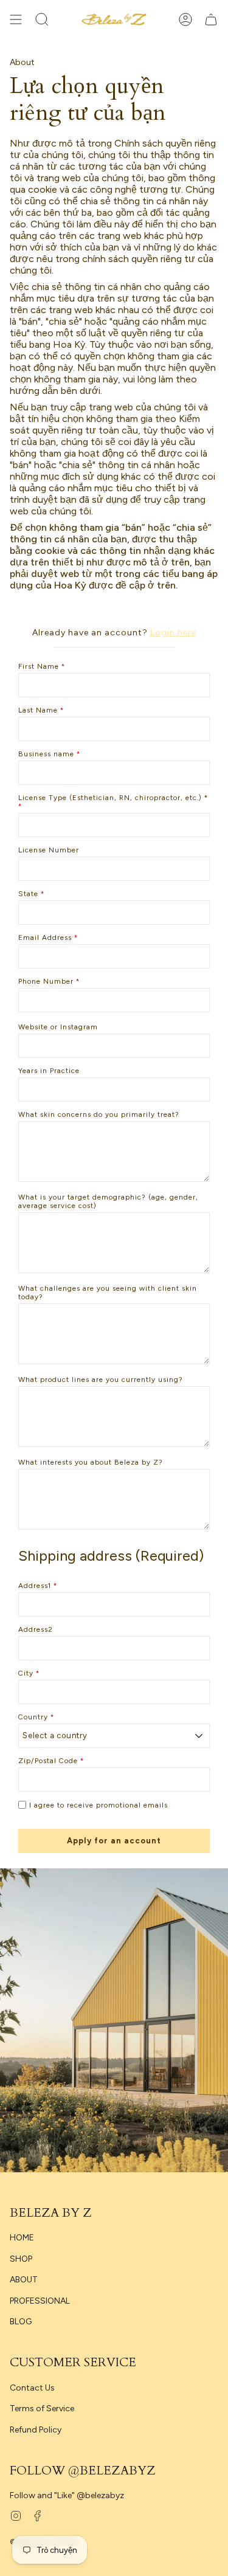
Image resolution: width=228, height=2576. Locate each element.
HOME (22, 2238)
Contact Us (32, 2388)
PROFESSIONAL (40, 2301)
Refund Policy (36, 2430)
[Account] (185, 19)
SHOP (21, 2259)
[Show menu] (16, 19)
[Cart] (211, 19)
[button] (42, 19)
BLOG (21, 2322)
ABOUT (24, 2280)
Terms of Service (42, 2409)
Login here (173, 633)
